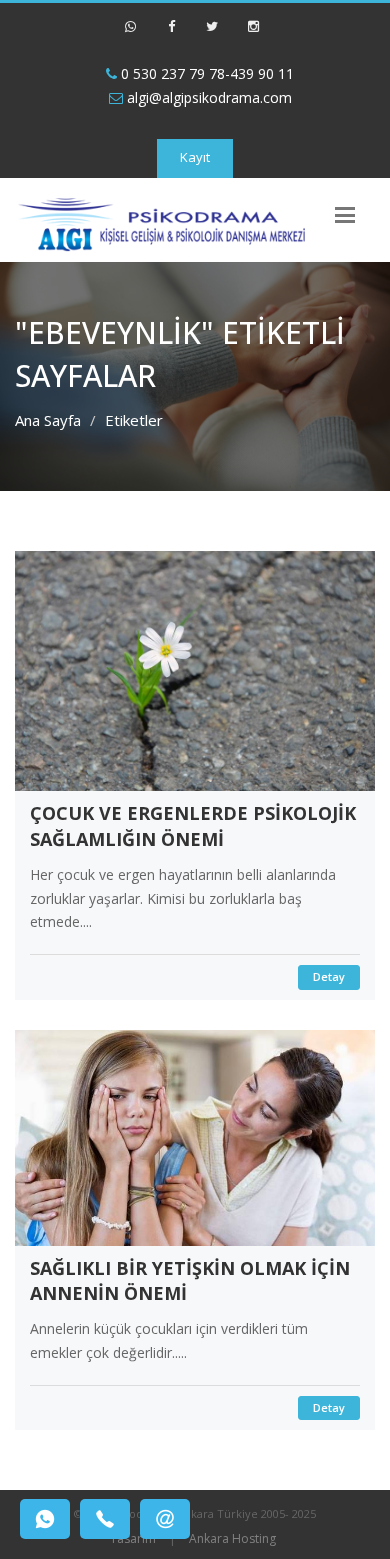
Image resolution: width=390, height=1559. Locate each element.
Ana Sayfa (48, 420)
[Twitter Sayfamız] (212, 35)
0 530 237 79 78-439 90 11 (205, 73)
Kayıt (195, 157)
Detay (329, 976)
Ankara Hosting (232, 1538)
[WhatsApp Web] (130, 35)
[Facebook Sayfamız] (171, 35)
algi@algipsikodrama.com (207, 97)
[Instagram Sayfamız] (253, 35)
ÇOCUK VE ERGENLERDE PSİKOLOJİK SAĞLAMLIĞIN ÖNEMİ (193, 826)
